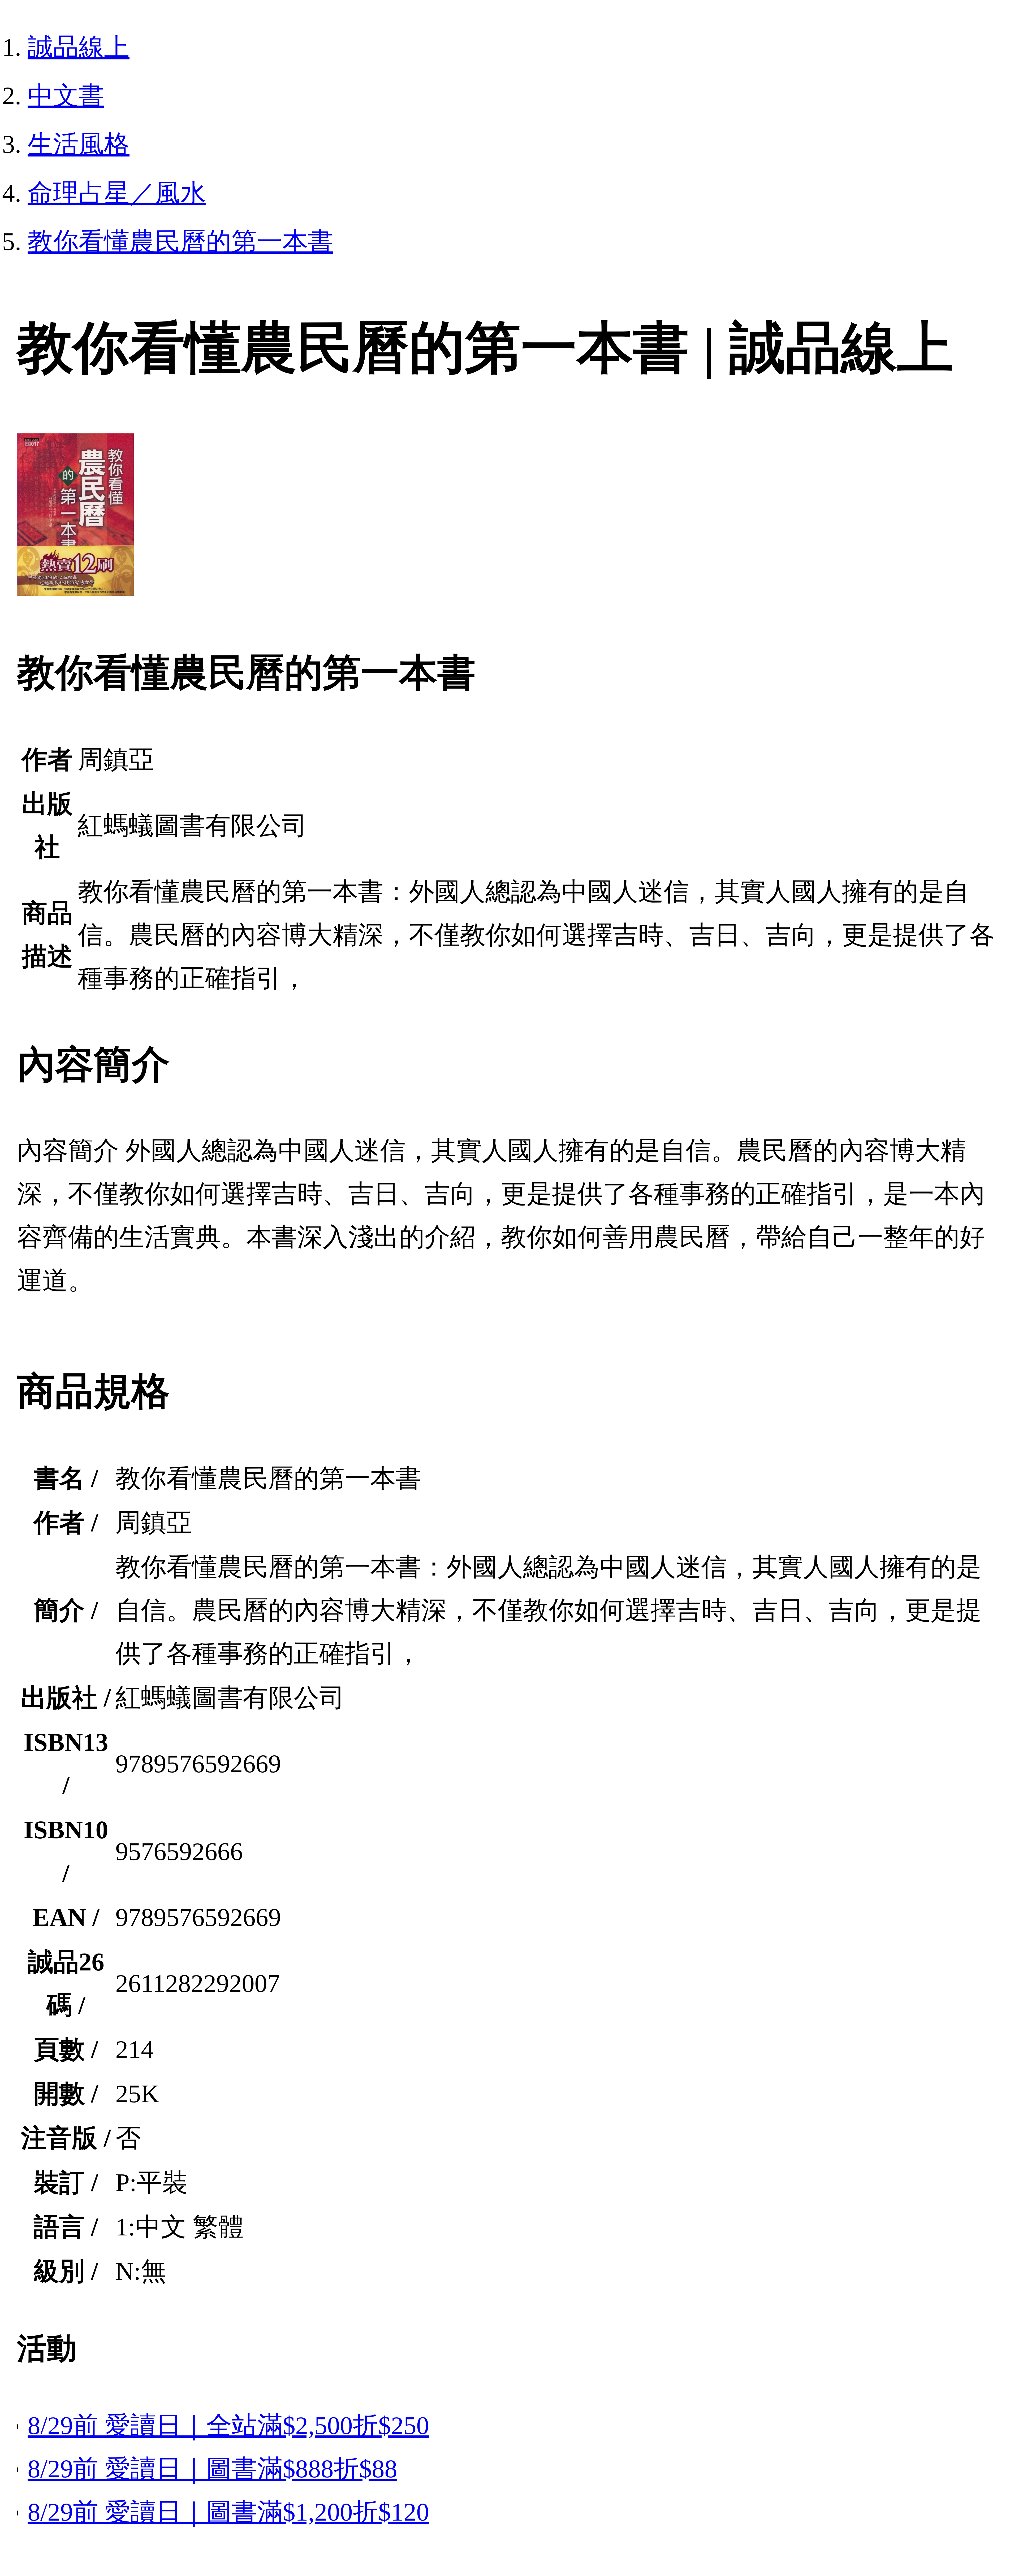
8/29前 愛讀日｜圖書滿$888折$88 (212, 2469)
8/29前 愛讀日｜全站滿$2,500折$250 (228, 2425)
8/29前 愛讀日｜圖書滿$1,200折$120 (228, 2512)
